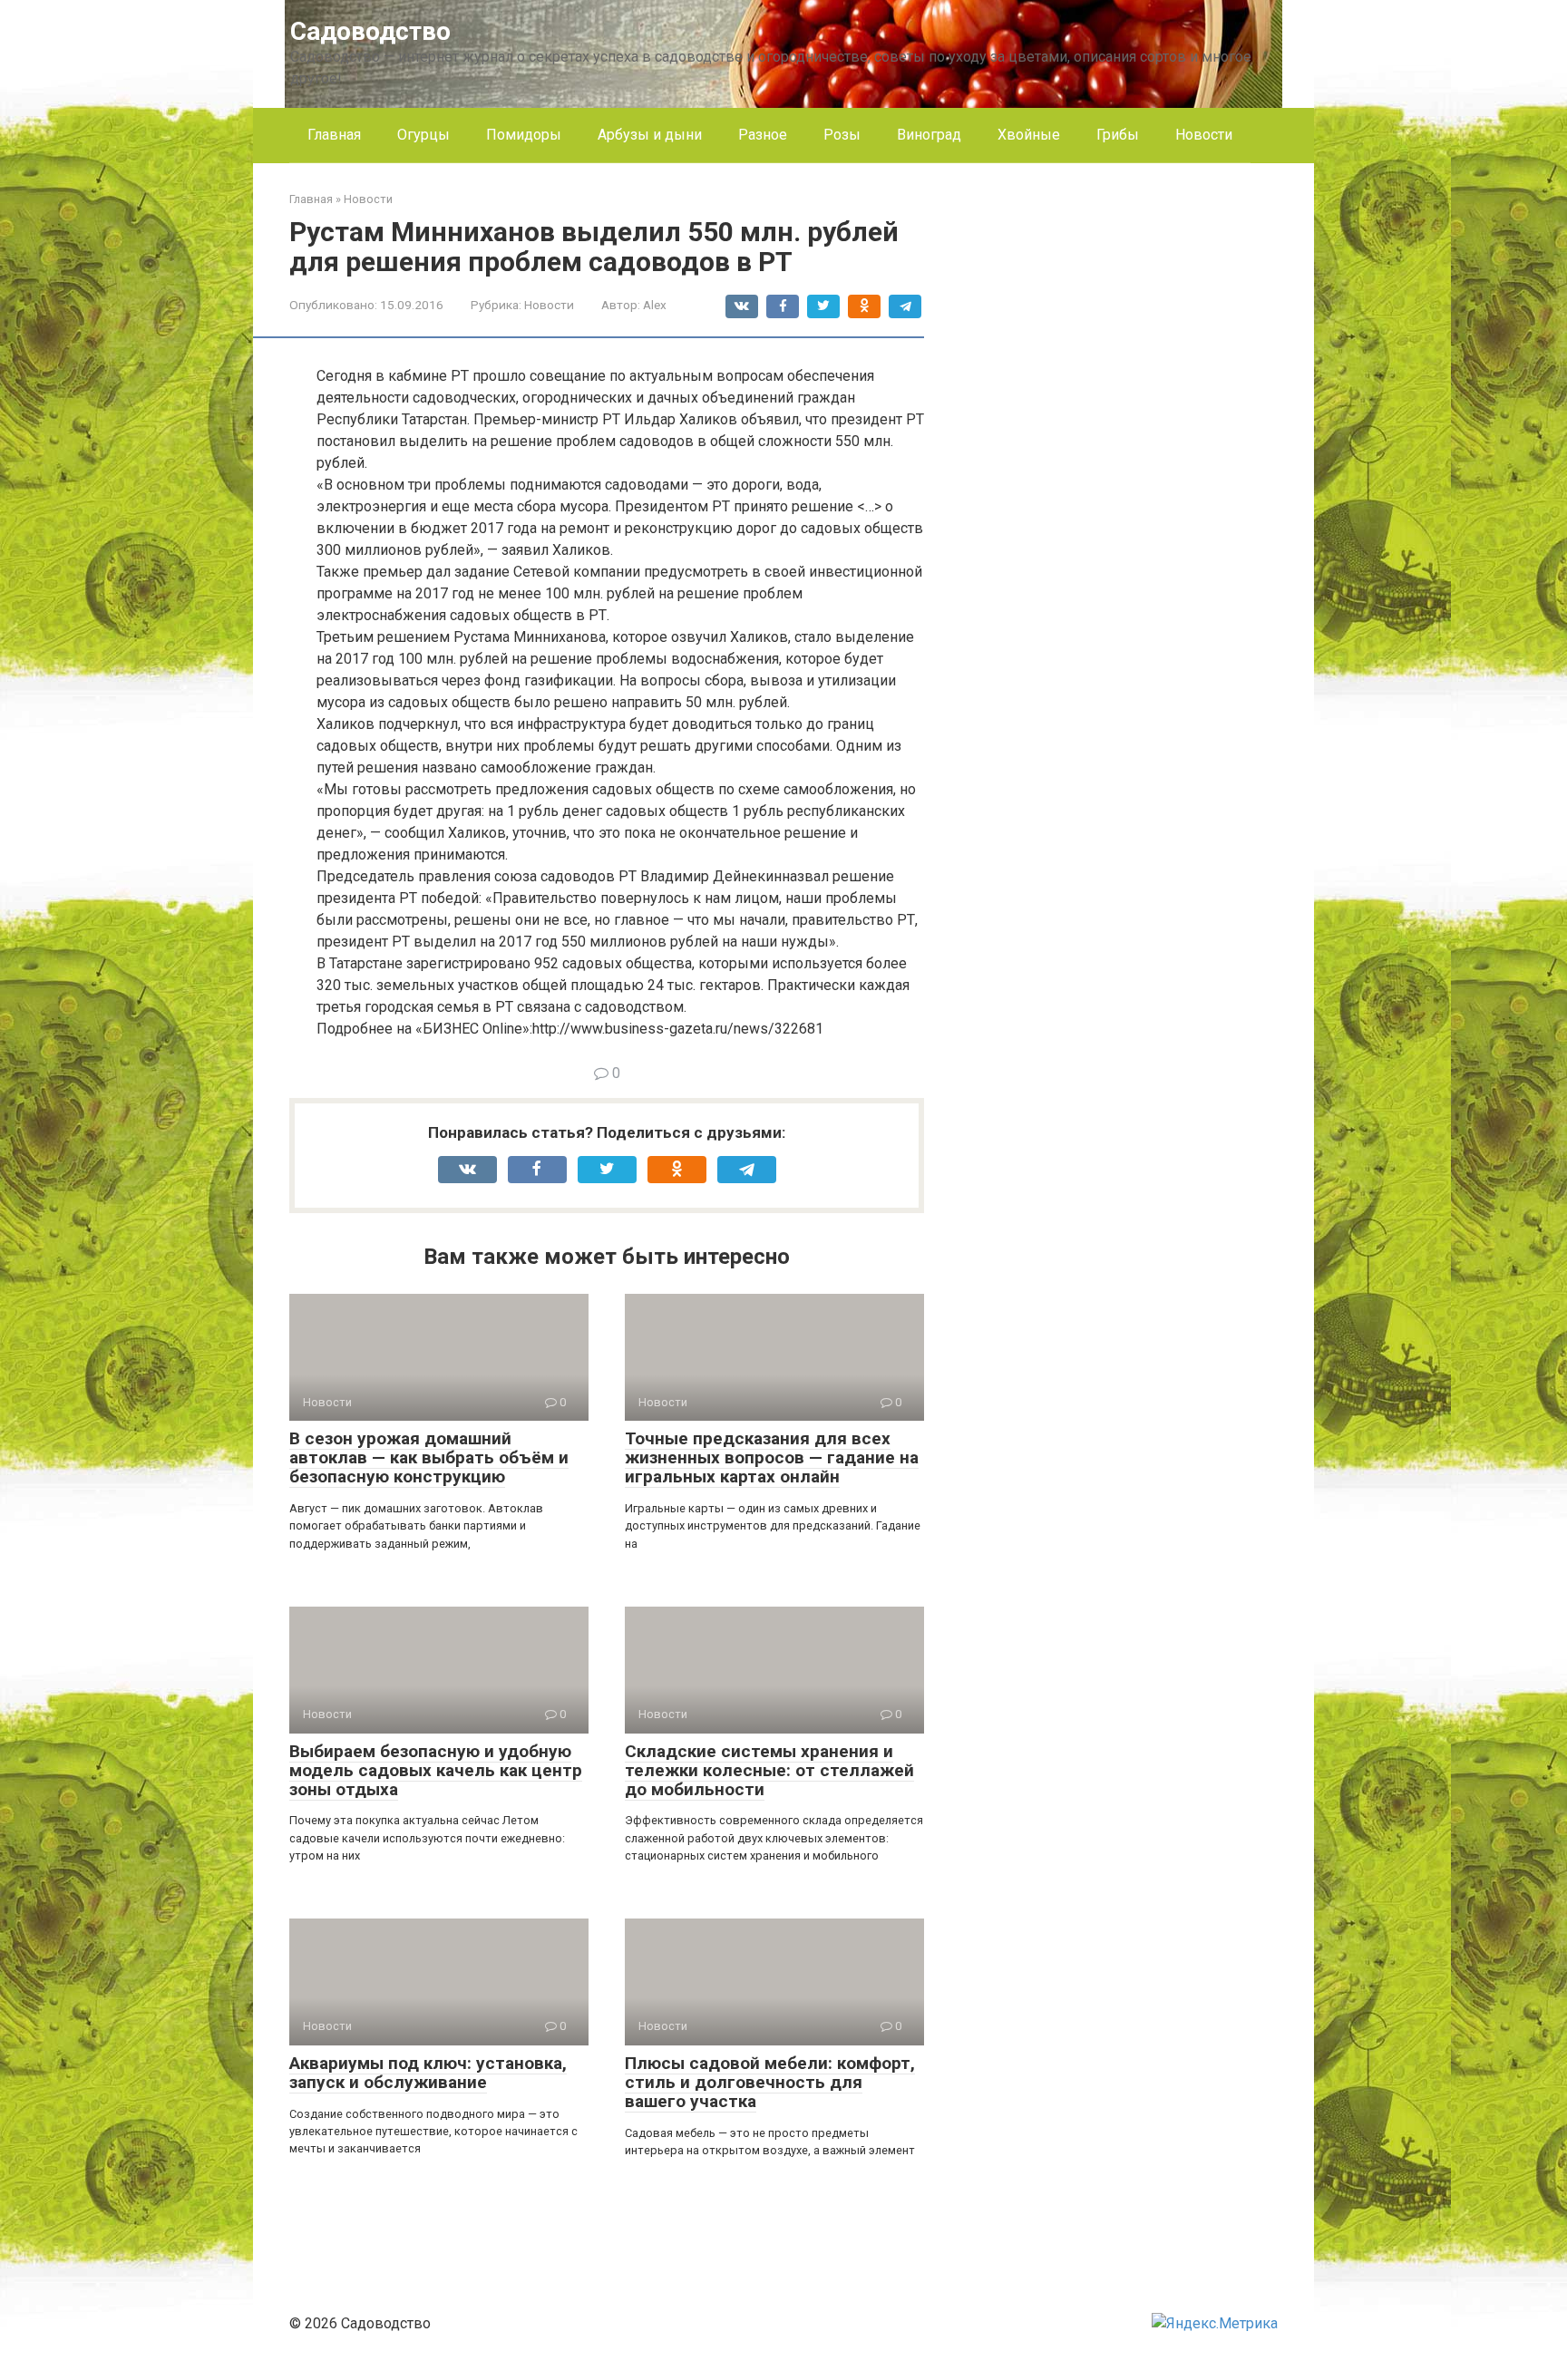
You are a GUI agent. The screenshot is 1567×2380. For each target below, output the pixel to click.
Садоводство (370, 31)
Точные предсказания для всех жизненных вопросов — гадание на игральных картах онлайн (772, 1457)
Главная (334, 135)
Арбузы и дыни (650, 135)
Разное (763, 135)
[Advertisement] (1142, 462)
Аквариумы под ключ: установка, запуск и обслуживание (428, 2073)
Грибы (1118, 135)
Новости (1204, 135)
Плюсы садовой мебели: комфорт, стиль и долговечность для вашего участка (770, 2082)
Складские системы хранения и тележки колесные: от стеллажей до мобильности (769, 1770)
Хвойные (1029, 135)
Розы (842, 135)
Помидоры (524, 135)
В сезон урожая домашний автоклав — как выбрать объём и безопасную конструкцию (429, 1457)
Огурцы (423, 135)
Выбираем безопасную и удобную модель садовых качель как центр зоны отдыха (436, 1770)
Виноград (929, 135)
